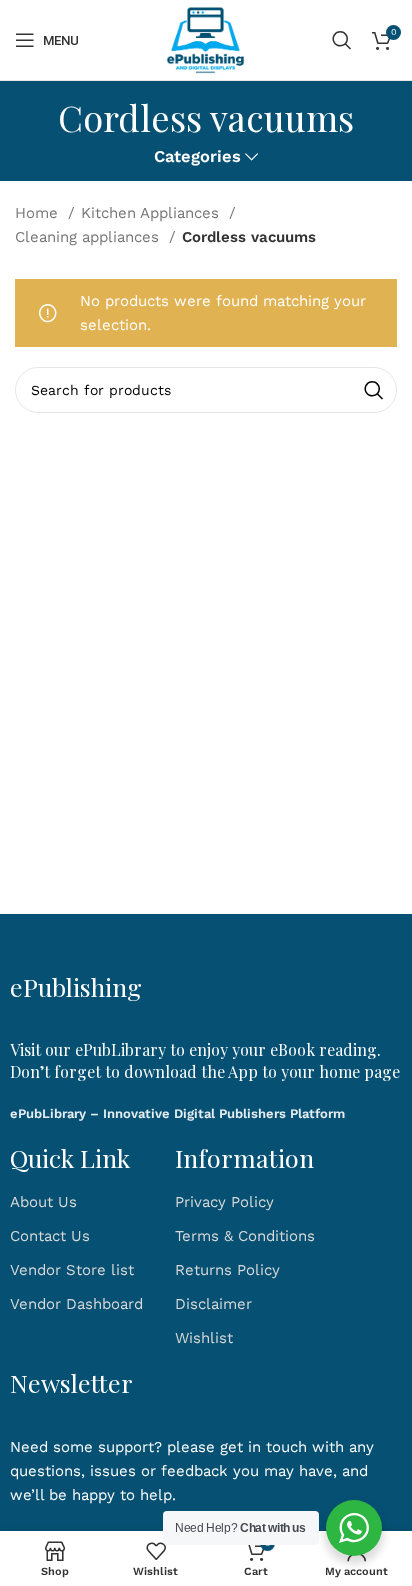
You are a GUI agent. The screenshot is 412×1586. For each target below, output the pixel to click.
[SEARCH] (374, 390)
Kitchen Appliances (152, 213)
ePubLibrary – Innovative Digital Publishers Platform (177, 1113)
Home (39, 213)
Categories (197, 157)
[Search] (342, 40)
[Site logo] (206, 39)
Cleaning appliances (89, 237)
